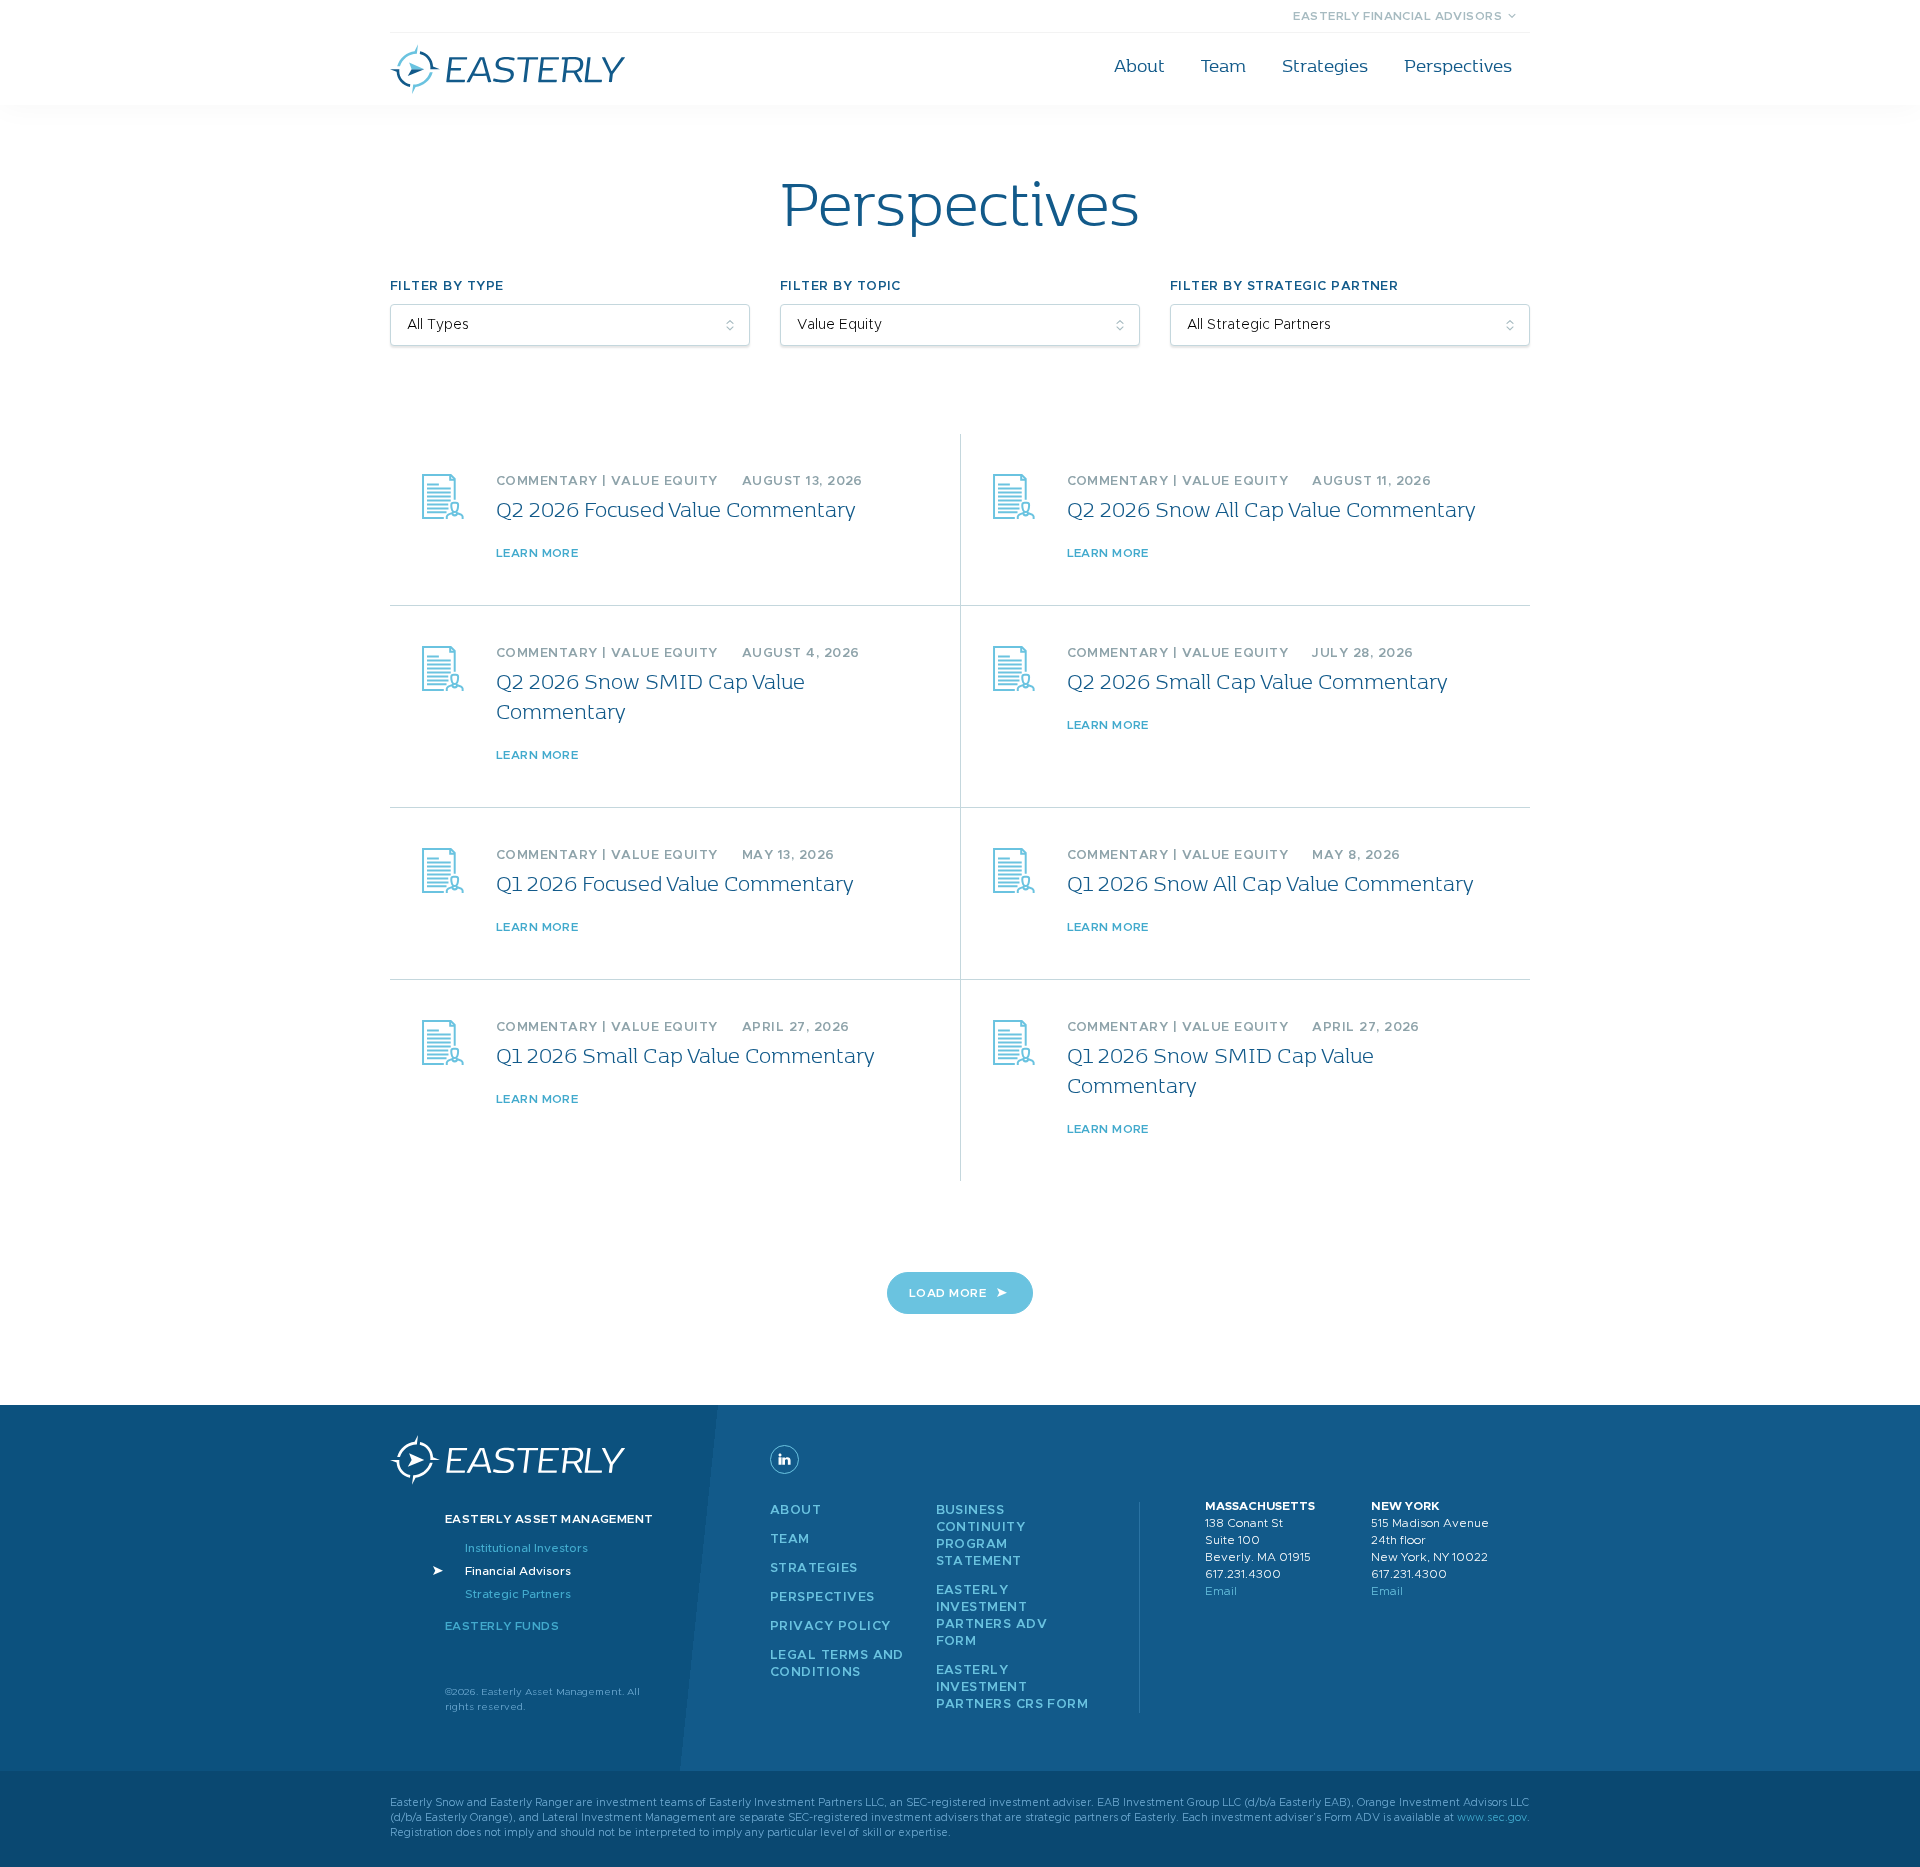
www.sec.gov (1492, 1817)
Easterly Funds (502, 1626)
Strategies (1325, 65)
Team (1223, 65)
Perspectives (1458, 65)
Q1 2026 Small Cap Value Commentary (685, 1054)
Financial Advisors (518, 1571)
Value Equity (664, 481)
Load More (947, 1293)
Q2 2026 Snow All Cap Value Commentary (1271, 508)
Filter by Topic (840, 286)
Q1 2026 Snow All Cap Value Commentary (1270, 882)
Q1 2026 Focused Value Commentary (674, 882)
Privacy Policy (830, 1626)
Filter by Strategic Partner (1284, 286)
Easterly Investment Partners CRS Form (1012, 1687)
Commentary (547, 481)
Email (1221, 1591)
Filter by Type (446, 286)
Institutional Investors (526, 1548)
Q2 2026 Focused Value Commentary (675, 508)
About (1139, 65)
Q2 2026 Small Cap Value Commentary (1257, 680)
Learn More (537, 553)
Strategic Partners (518, 1594)
